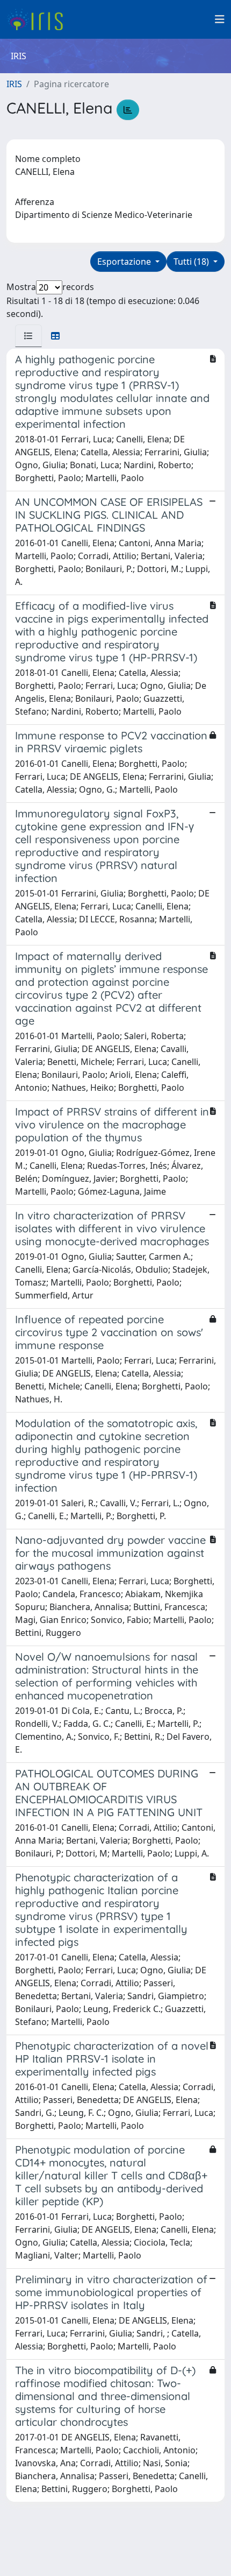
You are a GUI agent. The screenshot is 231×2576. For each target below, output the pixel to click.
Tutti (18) (192, 262)
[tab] (28, 336)
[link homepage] (39, 19)
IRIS (14, 84)
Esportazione (125, 262)
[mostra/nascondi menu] (220, 19)
